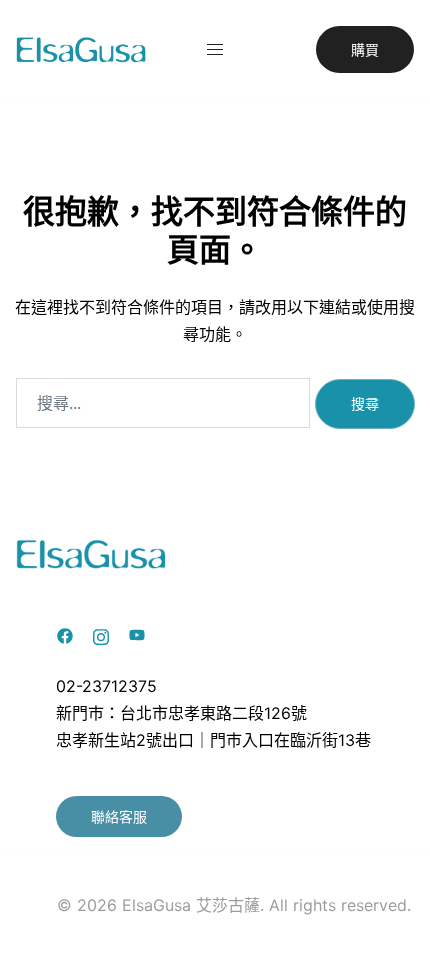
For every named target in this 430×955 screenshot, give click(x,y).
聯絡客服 (119, 816)
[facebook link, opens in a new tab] (65, 634)
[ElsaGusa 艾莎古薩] (81, 48)
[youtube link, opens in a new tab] (137, 634)
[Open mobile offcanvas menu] (215, 49)
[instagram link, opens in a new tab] (101, 634)
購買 (365, 49)
